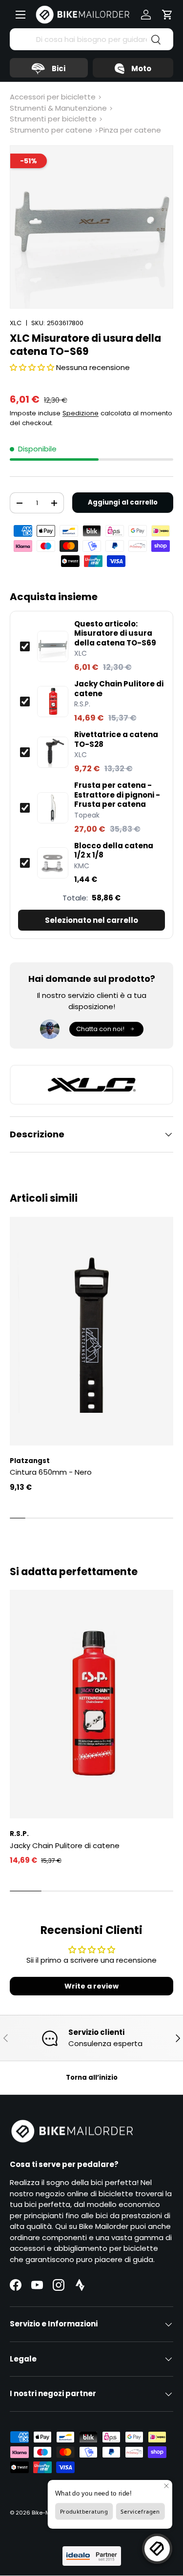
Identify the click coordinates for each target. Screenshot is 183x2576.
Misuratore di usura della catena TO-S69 (115, 634)
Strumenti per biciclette (53, 119)
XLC (16, 323)
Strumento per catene (51, 130)
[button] (167, 15)
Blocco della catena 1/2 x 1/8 (114, 850)
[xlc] (91, 1085)
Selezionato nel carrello (91, 920)
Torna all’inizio (92, 2078)
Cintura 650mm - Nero (51, 1472)
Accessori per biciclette (53, 97)
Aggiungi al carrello (123, 502)
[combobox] (91, 39)
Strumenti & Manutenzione (58, 108)
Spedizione (81, 413)
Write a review (91, 1986)
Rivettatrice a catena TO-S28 (116, 739)
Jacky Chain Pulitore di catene (119, 689)
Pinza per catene (130, 130)
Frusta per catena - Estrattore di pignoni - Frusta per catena (117, 795)
